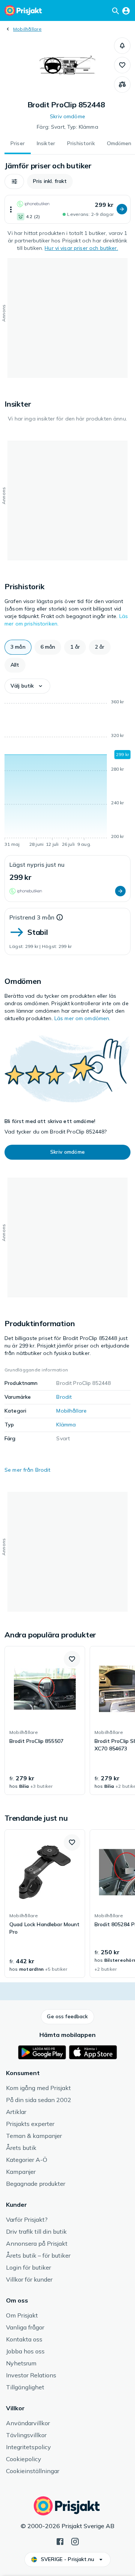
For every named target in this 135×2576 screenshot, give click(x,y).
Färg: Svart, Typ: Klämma (67, 127)
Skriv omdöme (67, 116)
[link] (45, 1720)
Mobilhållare (27, 29)
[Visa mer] (11, 209)
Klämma (66, 1425)
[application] (67, 774)
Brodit (64, 1397)
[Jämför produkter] (122, 85)
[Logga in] (126, 10)
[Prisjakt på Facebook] (60, 2541)
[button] (122, 46)
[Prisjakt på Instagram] (75, 2541)
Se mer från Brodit (28, 1470)
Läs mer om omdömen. (82, 1018)
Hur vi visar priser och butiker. (81, 248)
